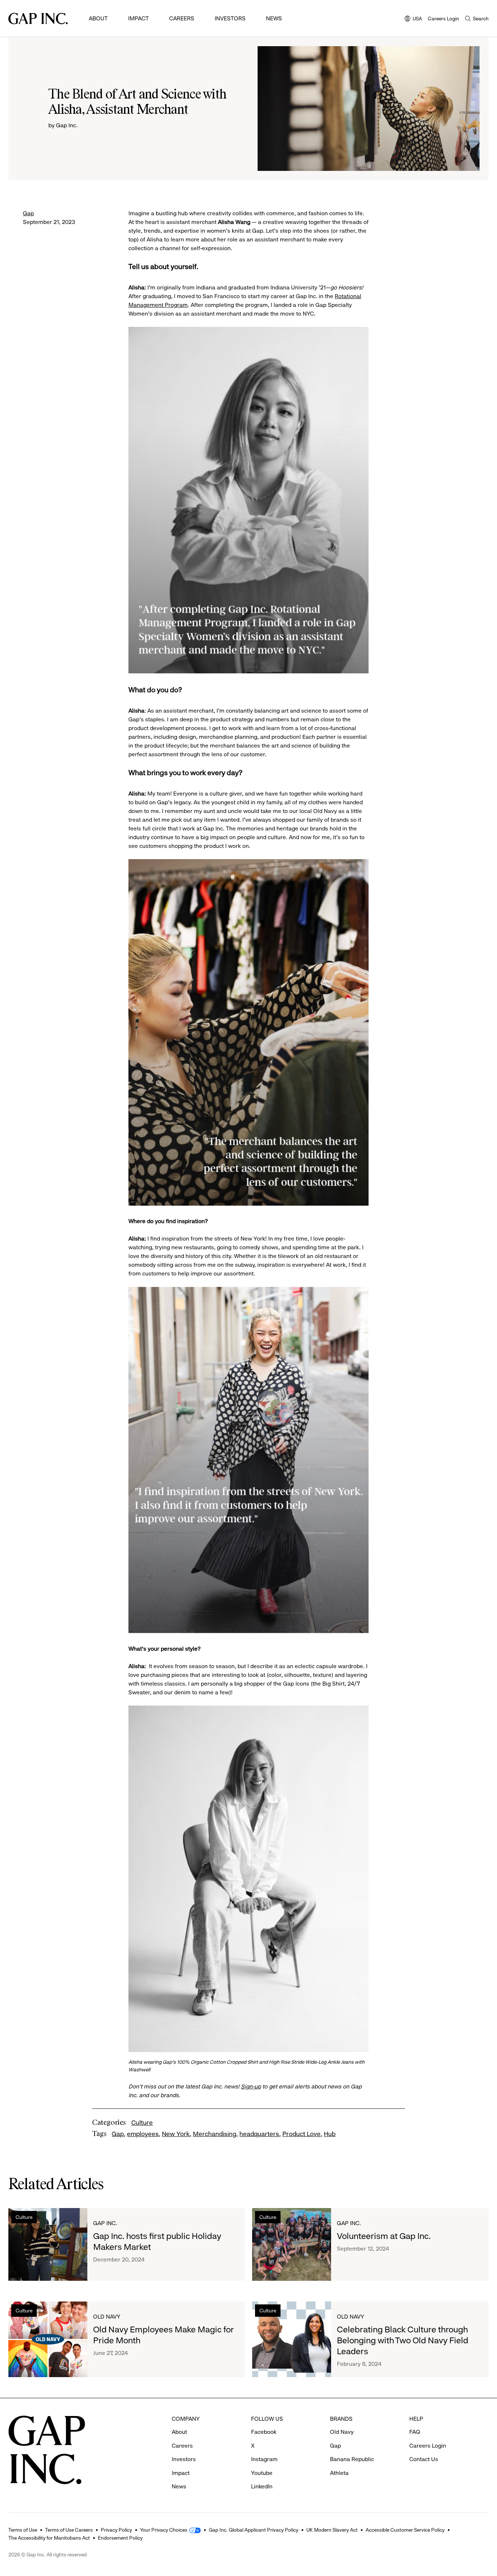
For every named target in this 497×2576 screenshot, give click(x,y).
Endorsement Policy (120, 2538)
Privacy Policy (116, 2530)
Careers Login (444, 19)
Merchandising (214, 2134)
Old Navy (107, 2317)
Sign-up (251, 2086)
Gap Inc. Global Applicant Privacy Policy (254, 2530)
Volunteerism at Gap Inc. (384, 2236)
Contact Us (424, 2459)
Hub (330, 2134)
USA (413, 19)
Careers (182, 18)
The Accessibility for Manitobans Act (49, 2538)
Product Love (301, 2134)
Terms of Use (23, 2530)
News (274, 18)
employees (143, 2134)
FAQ (415, 2432)
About (98, 18)
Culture (142, 2123)
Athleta (339, 2473)
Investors (230, 18)
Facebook (264, 2432)
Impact (138, 18)
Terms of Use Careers (69, 2530)
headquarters (259, 2134)
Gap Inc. (105, 2223)
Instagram (264, 2459)
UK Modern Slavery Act (332, 2530)
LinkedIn (262, 2486)
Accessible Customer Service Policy (405, 2530)
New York (176, 2134)
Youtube (262, 2473)
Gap (28, 213)
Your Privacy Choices (164, 2530)
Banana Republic (352, 2459)
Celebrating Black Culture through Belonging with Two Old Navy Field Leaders (403, 2340)
